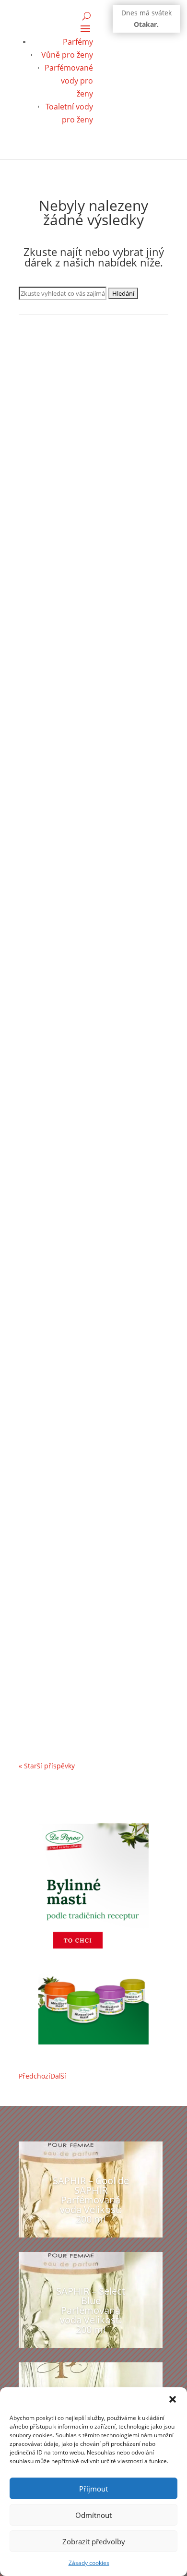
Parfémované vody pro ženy (69, 81)
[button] (173, 2399)
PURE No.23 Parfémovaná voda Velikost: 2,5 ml (85, 1438)
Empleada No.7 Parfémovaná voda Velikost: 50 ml (91, 505)
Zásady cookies (89, 2563)
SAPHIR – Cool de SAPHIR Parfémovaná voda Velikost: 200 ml (91, 2200)
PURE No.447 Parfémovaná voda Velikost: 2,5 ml (87, 1000)
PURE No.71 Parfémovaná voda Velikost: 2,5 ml (85, 1663)
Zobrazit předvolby (94, 2541)
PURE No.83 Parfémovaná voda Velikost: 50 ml (85, 775)
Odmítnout (93, 2515)
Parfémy (78, 42)
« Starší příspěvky (47, 1766)
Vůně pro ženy (67, 55)
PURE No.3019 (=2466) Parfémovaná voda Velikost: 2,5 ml (93, 1213)
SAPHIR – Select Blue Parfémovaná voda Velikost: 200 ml (91, 2310)
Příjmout (93, 2489)
